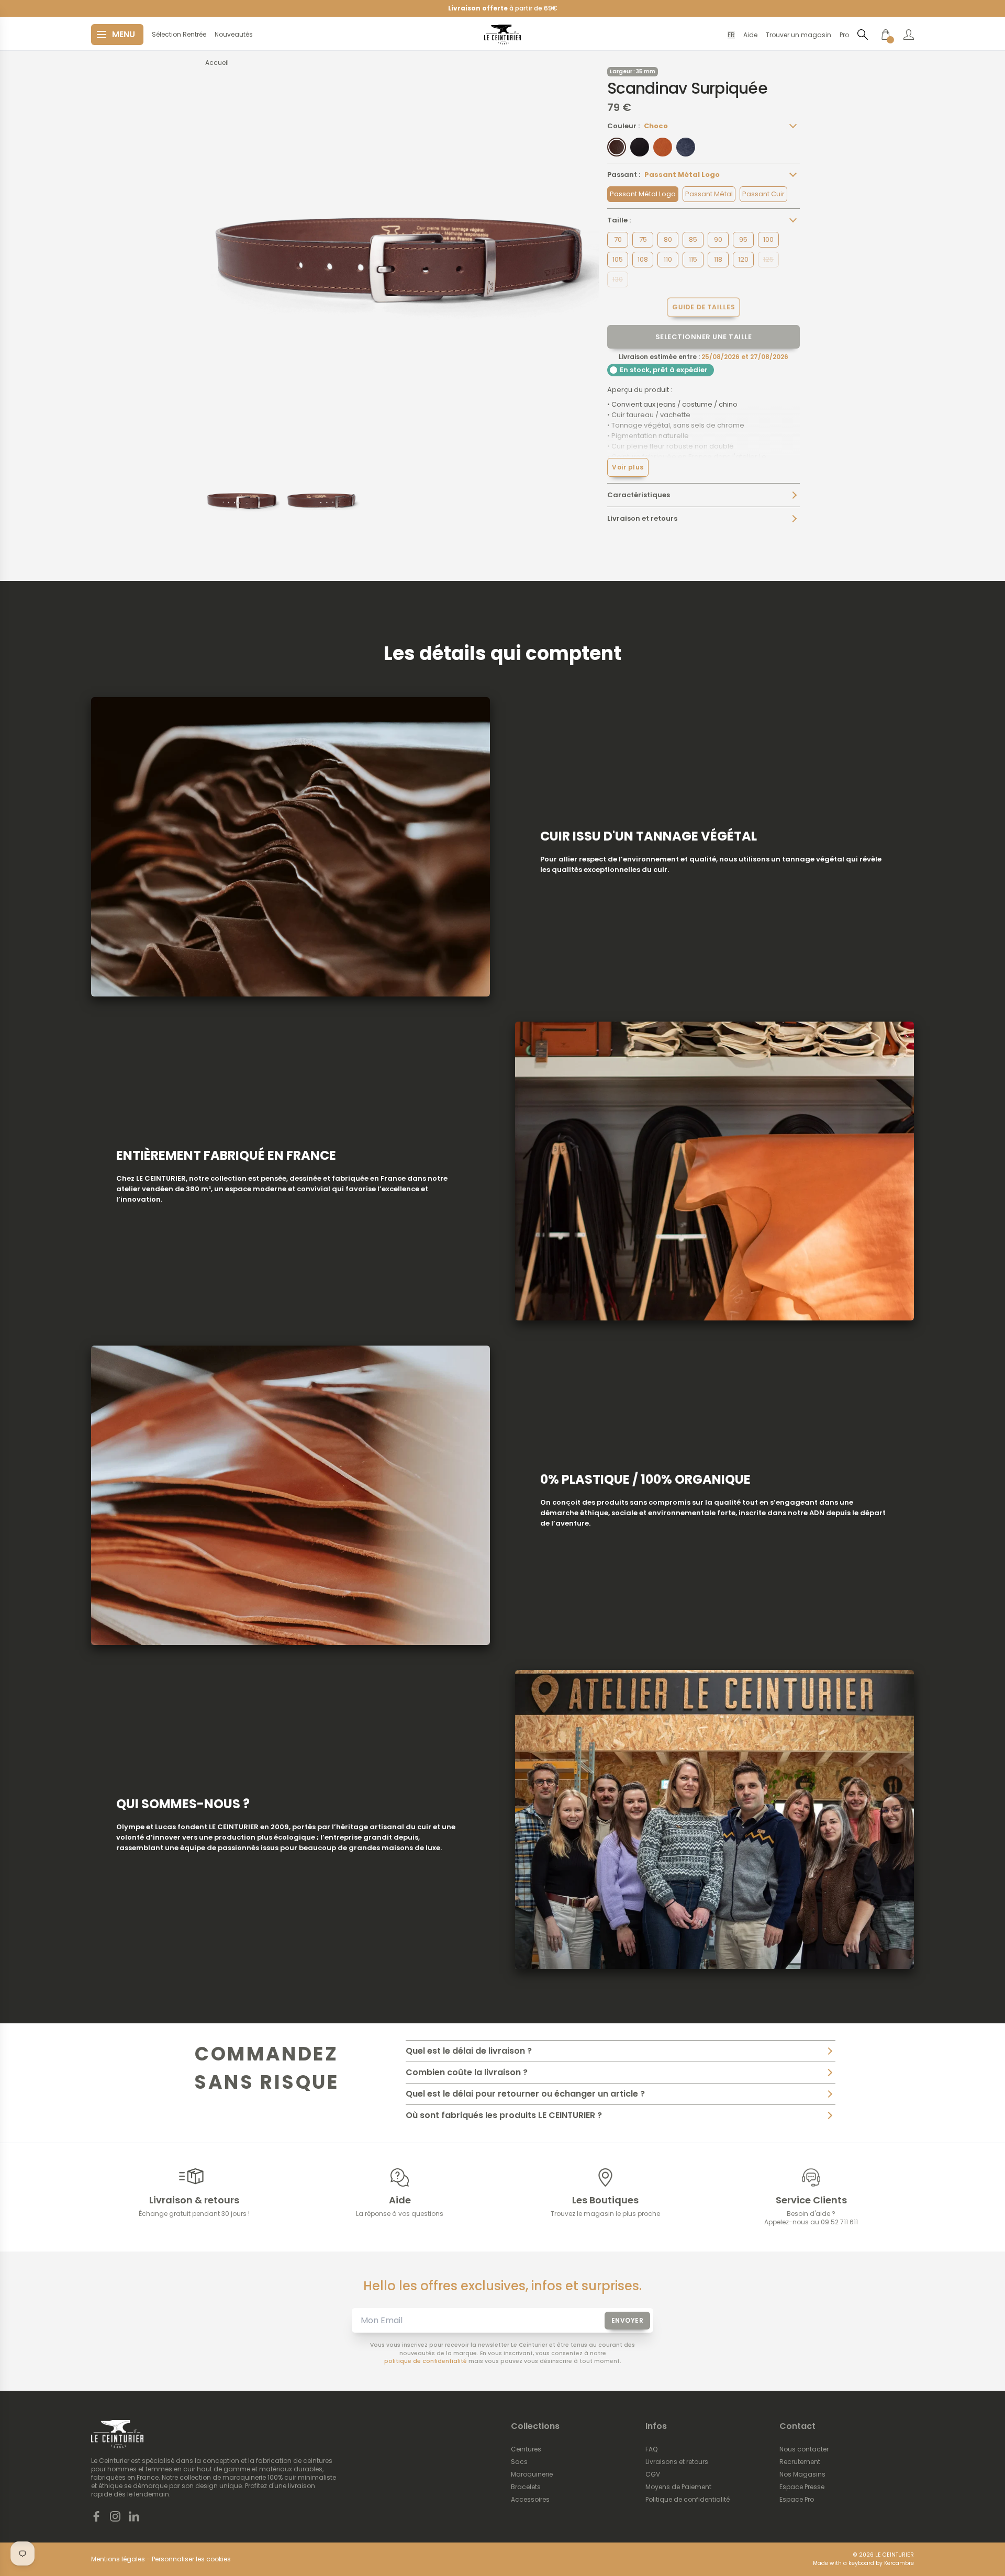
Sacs (519, 2462)
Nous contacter (804, 2449)
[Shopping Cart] (886, 35)
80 (668, 239)
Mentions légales (118, 2559)
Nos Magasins (802, 2474)
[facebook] (96, 2516)
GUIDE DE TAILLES (703, 306)
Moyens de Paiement (678, 2487)
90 (718, 239)
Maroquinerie (532, 2474)
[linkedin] (134, 2516)
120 (743, 259)
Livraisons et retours (677, 2462)
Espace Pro (797, 2500)
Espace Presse (802, 2487)
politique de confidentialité (426, 2361)
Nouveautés (234, 35)
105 (618, 259)
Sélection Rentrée (179, 35)
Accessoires (530, 2500)
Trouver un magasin (799, 35)
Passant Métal (709, 194)
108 (643, 259)
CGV (653, 2474)
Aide (750, 35)
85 (693, 239)
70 (618, 239)
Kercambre (899, 2563)
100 (768, 239)
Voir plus (628, 467)
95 (743, 239)
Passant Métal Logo (643, 194)
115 (693, 259)
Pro (844, 35)
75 (643, 239)
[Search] (863, 34)
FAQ (651, 2449)
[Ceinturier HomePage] (502, 35)
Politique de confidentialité (688, 2500)
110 (668, 259)
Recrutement (800, 2462)
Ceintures (526, 2449)
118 (718, 259)
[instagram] (115, 2516)
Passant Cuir (763, 194)
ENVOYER (628, 2320)
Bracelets (526, 2487)
